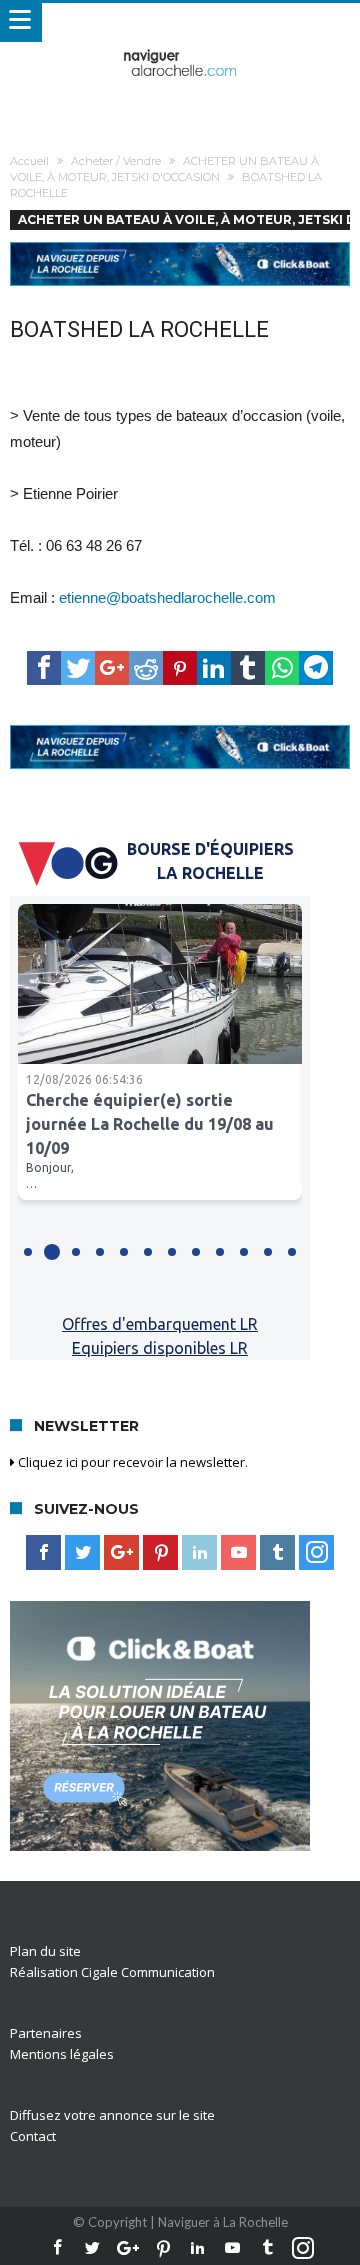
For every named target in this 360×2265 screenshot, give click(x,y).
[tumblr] (248, 668)
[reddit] (146, 668)
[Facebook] (43, 1553)
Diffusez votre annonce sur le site (112, 2115)
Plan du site (45, 1951)
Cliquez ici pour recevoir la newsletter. (131, 1462)
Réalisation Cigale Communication (112, 1972)
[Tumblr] (277, 1553)
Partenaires (46, 2033)
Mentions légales (62, 2054)
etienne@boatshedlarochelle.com (167, 597)
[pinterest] (180, 668)
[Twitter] (82, 1553)
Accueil (29, 161)
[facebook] (44, 668)
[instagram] (316, 1553)
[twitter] (78, 668)
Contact (33, 2136)
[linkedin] (214, 668)
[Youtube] (238, 1553)
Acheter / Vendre (116, 161)
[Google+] (121, 1553)
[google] (112, 668)
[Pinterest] (160, 1553)
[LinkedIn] (199, 1553)
